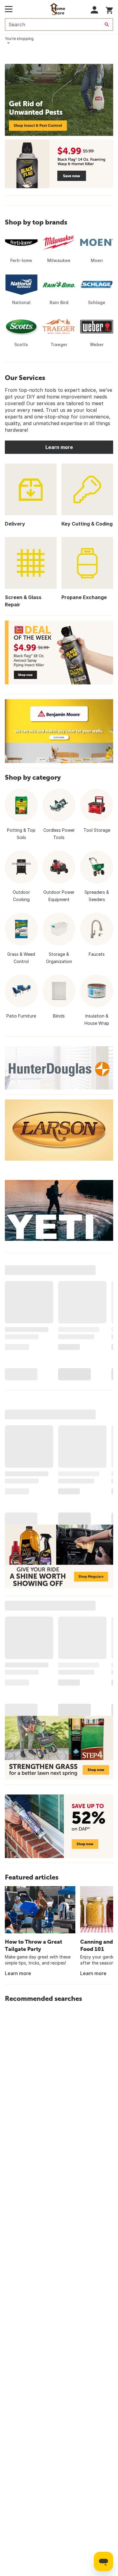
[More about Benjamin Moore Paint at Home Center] (59, 731)
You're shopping (19, 39)
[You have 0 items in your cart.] (109, 9)
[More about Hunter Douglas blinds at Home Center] (59, 1068)
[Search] (107, 25)
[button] (95, 10)
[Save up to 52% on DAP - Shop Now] (59, 1826)
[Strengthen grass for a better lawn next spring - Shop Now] (59, 1748)
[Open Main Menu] (9, 9)
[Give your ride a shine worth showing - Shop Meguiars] (59, 1557)
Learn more (59, 447)
